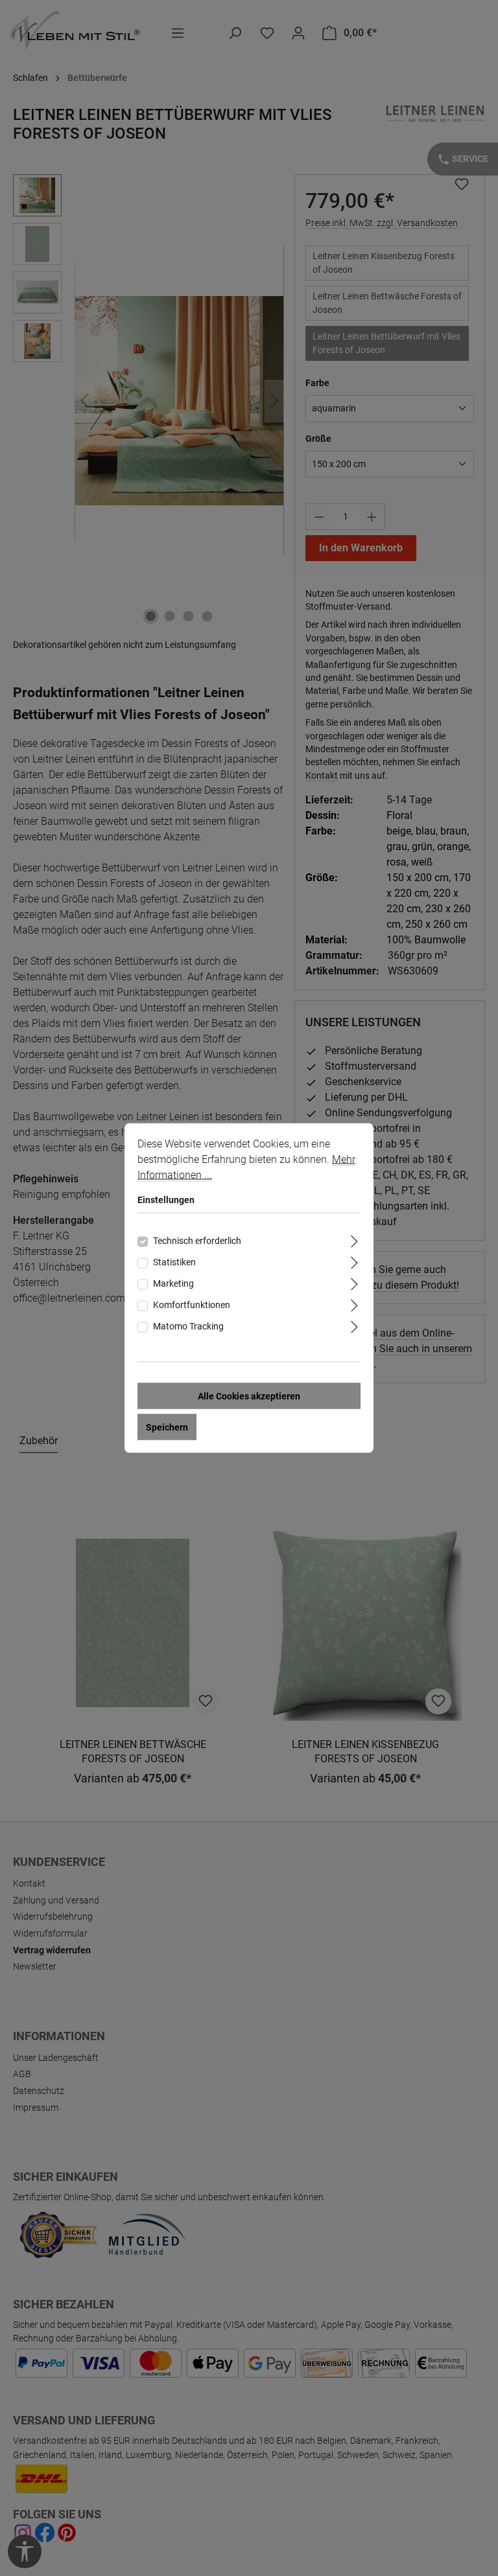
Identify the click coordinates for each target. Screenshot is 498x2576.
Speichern (167, 1427)
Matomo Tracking (188, 1326)
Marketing (173, 1283)
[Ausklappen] (354, 1240)
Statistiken (174, 1262)
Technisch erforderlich (197, 1241)
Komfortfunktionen (192, 1305)
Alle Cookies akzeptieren (249, 1396)
